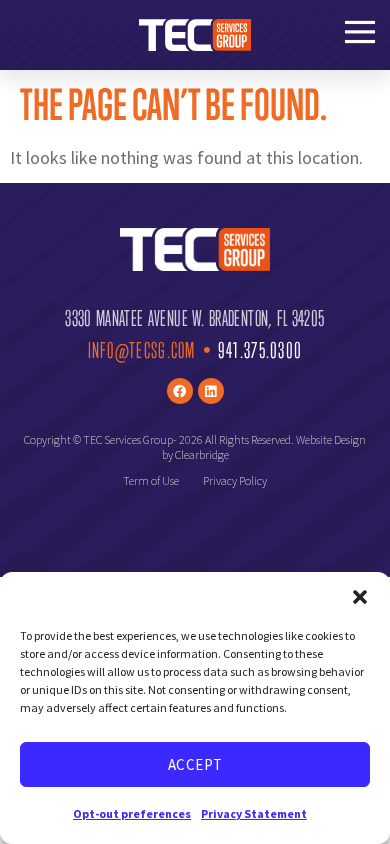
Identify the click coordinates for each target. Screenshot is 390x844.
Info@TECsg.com (142, 350)
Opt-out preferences (132, 813)
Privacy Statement (254, 813)
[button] (360, 597)
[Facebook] (180, 391)
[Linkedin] (211, 391)
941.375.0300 (260, 350)
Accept (195, 764)
